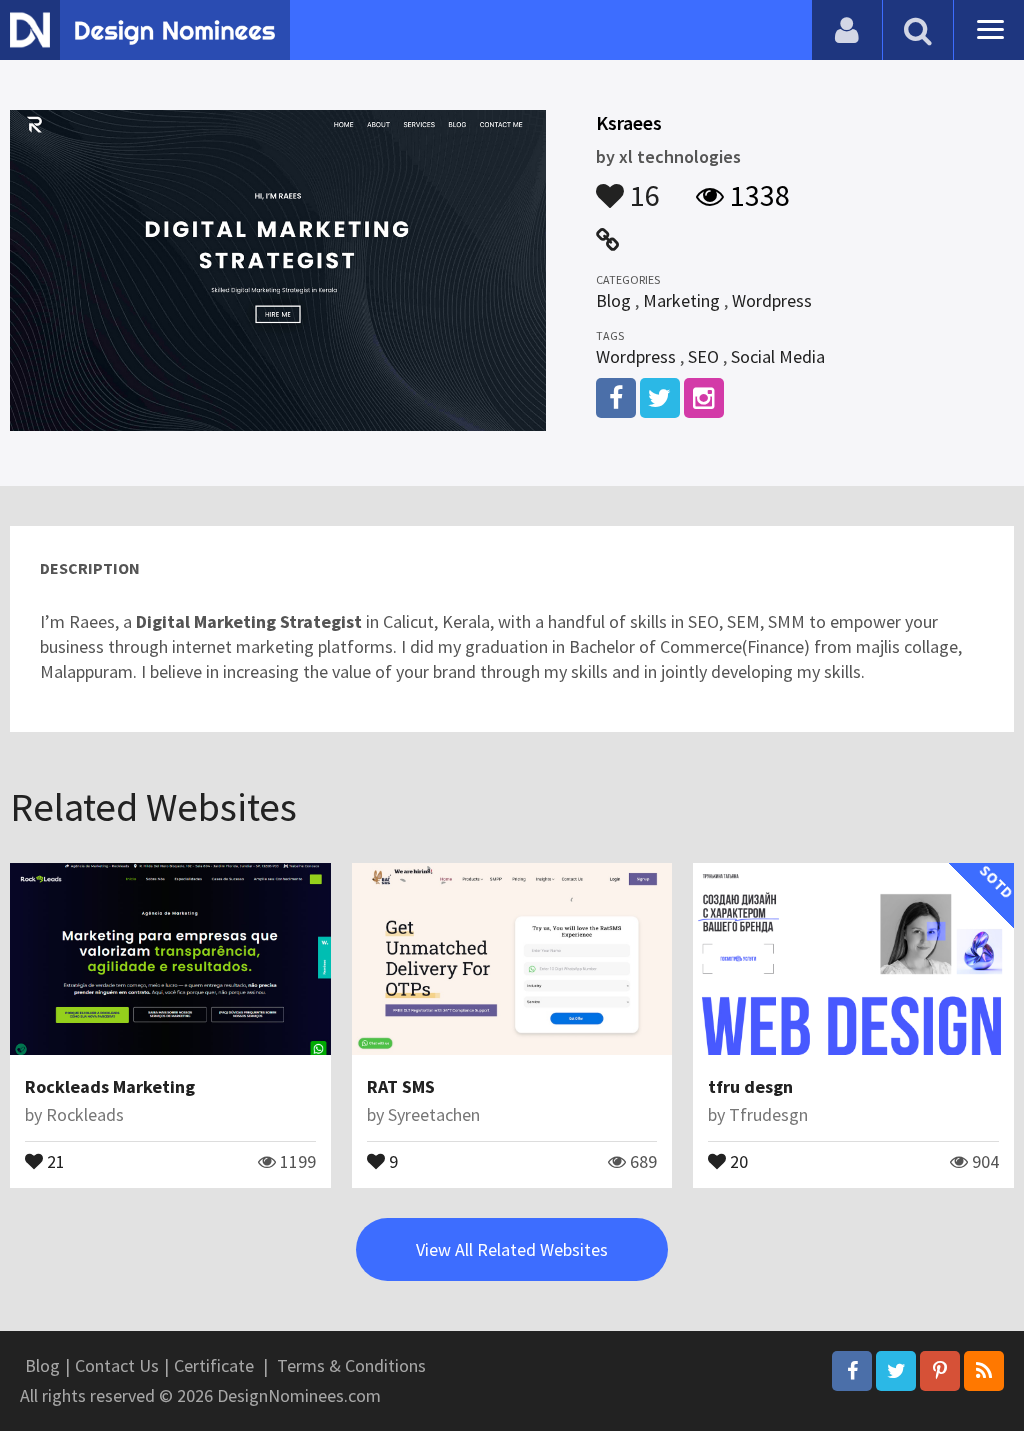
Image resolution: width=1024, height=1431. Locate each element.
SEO (703, 356)
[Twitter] (896, 1371)
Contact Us (117, 1365)
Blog (613, 300)
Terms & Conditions (351, 1365)
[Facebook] (852, 1371)
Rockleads (85, 1114)
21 (54, 1160)
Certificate (214, 1365)
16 (642, 186)
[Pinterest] (940, 1371)
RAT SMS (401, 1086)
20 (737, 1160)
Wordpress (772, 300)
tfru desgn (750, 1086)
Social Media (778, 356)
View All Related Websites (512, 1249)
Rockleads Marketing (110, 1086)
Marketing (681, 300)
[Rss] (984, 1371)
